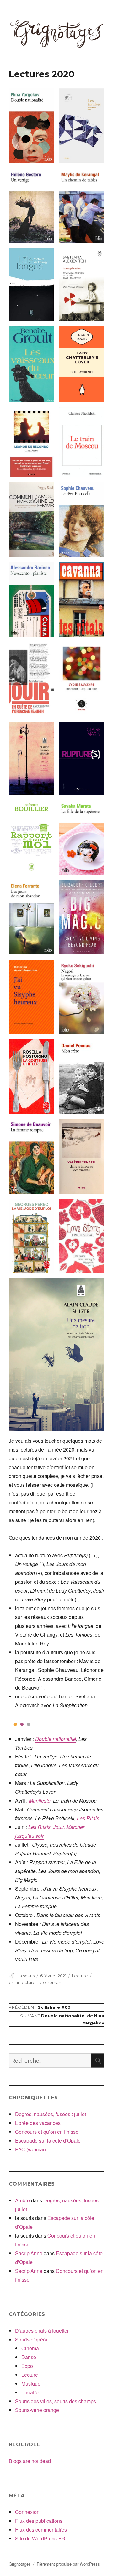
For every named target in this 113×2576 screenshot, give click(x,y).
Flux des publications (39, 2521)
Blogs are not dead (30, 2461)
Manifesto (40, 1800)
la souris (27, 1976)
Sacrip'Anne (29, 2253)
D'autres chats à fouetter (42, 2331)
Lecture (80, 1976)
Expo (27, 2366)
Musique (31, 2384)
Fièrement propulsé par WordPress (68, 2564)
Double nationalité (56, 1739)
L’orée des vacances (38, 2123)
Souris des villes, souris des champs (56, 2401)
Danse (29, 2357)
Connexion (27, 2512)
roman (54, 1982)
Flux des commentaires (41, 2530)
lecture (28, 1982)
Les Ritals (88, 1818)
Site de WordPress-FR (40, 2538)
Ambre (22, 2200)
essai (14, 1982)
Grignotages (20, 2564)
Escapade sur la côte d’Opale (48, 2140)
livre (42, 1982)
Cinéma (30, 2348)
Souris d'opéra (31, 2339)
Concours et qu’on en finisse (47, 2132)
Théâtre (30, 2392)
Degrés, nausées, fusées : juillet (51, 2114)
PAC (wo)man (30, 2149)
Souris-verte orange (37, 2410)
